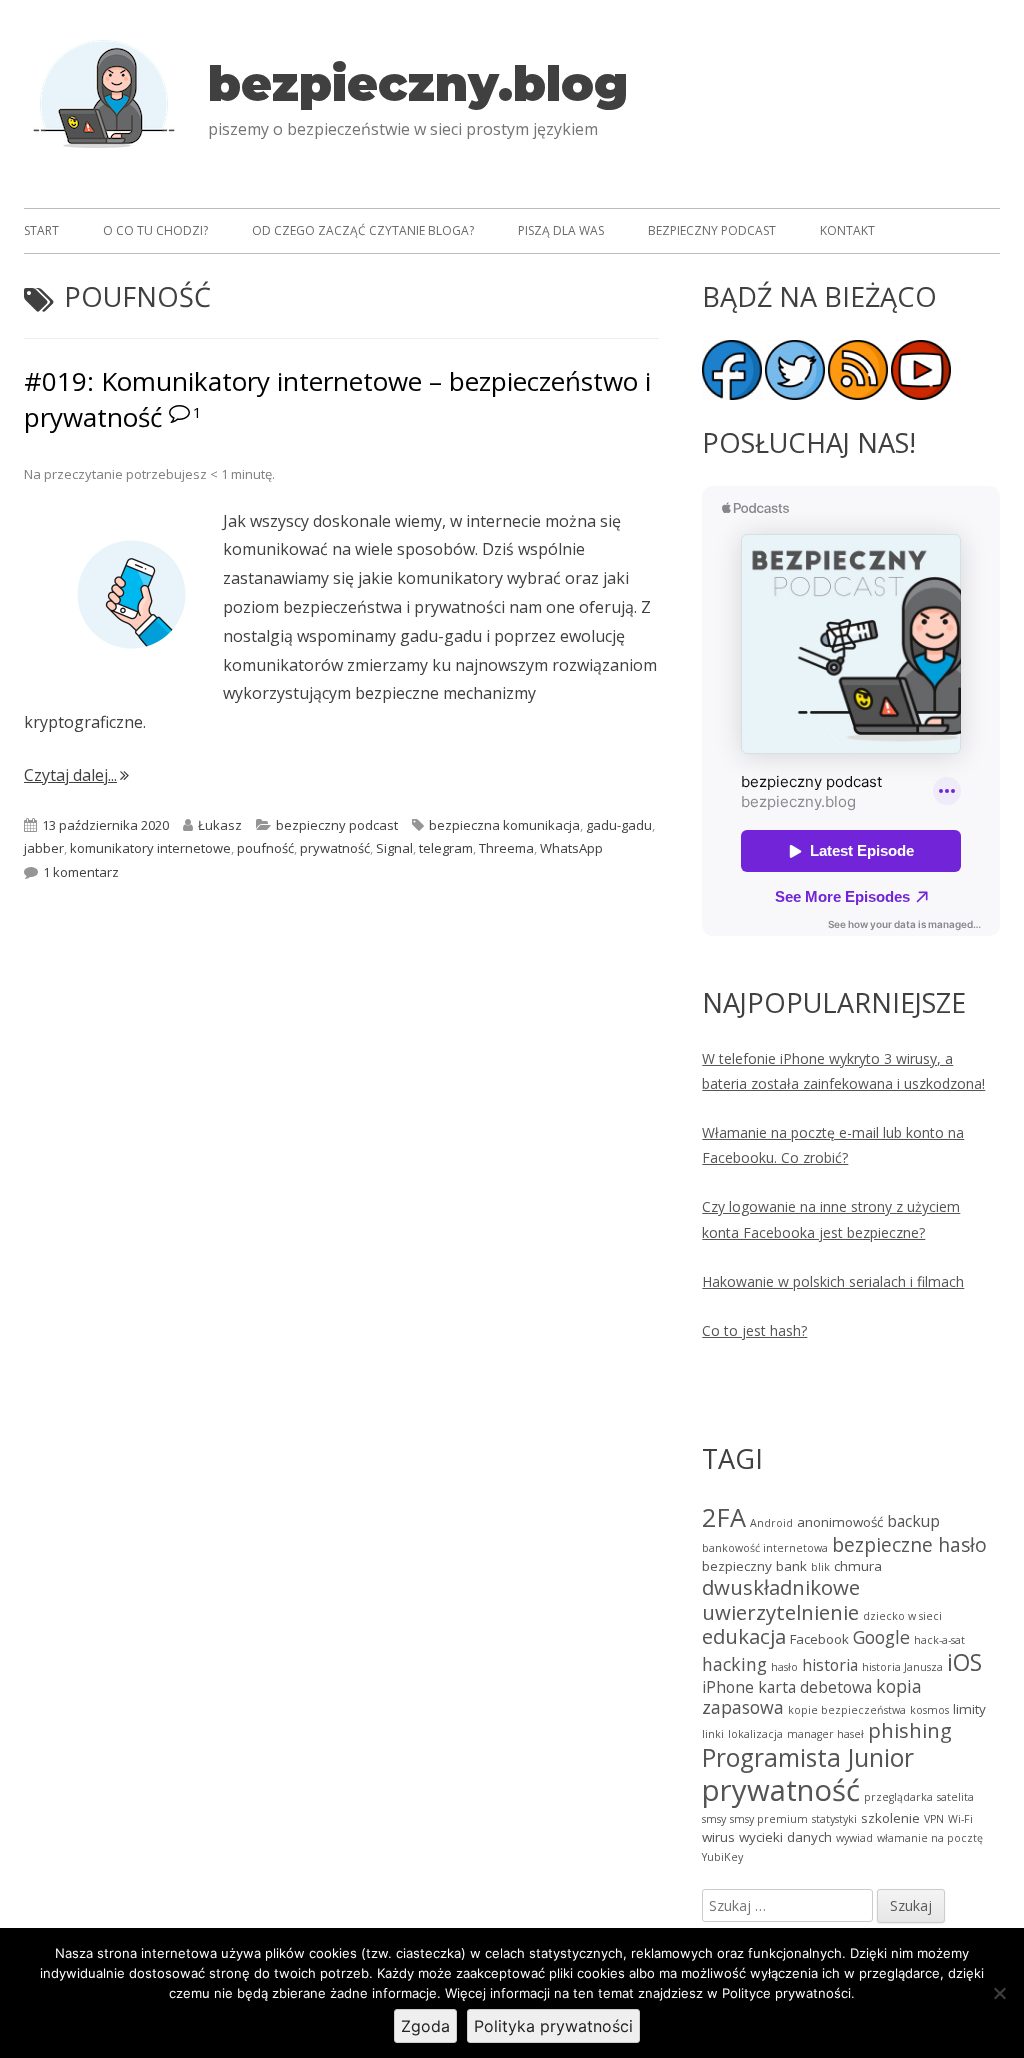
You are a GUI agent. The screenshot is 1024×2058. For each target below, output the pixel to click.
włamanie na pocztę (930, 1838)
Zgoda (425, 2026)
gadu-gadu (619, 825)
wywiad (854, 1838)
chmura (858, 1566)
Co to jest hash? (754, 1330)
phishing (910, 1730)
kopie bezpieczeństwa (847, 1710)
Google (881, 1637)
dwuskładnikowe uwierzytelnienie (781, 1599)
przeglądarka (898, 1797)
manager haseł (825, 1734)
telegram (446, 848)
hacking (734, 1664)
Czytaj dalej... (76, 775)
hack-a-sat (939, 1640)
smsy (714, 1819)
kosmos (929, 1710)
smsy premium (769, 1819)
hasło (784, 1667)
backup (913, 1521)
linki (713, 1734)
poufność (265, 848)
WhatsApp (571, 848)
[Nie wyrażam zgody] (999, 1993)
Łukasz (220, 825)
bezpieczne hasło (909, 1544)
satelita (955, 1797)
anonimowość (840, 1522)
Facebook (819, 1639)
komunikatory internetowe (150, 848)
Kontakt (847, 230)
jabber (44, 848)
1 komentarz (81, 872)
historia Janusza (902, 1667)
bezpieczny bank (754, 1566)
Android (771, 1523)
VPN (934, 1819)
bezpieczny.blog (418, 84)
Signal (394, 848)
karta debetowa (815, 1687)
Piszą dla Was (561, 230)
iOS (964, 1662)
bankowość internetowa (765, 1548)
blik (820, 1567)
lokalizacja (755, 1734)
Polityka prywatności (553, 2026)
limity (969, 1709)
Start (41, 230)
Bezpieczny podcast (712, 230)
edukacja (744, 1636)
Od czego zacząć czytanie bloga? (363, 230)
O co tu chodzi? (155, 230)
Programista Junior (808, 1757)
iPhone (728, 1687)
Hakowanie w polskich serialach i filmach (833, 1281)
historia (830, 1665)
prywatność (335, 848)
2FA (724, 1517)
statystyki (834, 1819)
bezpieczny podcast (337, 825)
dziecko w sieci (902, 1616)
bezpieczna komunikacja (504, 825)
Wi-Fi (960, 1819)
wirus (718, 1837)
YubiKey (722, 1857)
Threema (506, 848)
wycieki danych (785, 1837)
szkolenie (890, 1818)
